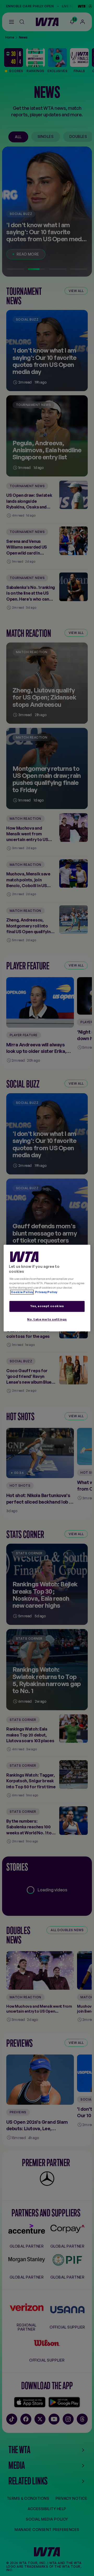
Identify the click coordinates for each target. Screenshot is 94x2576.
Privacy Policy (46, 1292)
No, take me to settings (47, 1319)
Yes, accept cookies (47, 1306)
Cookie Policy (22, 1292)
